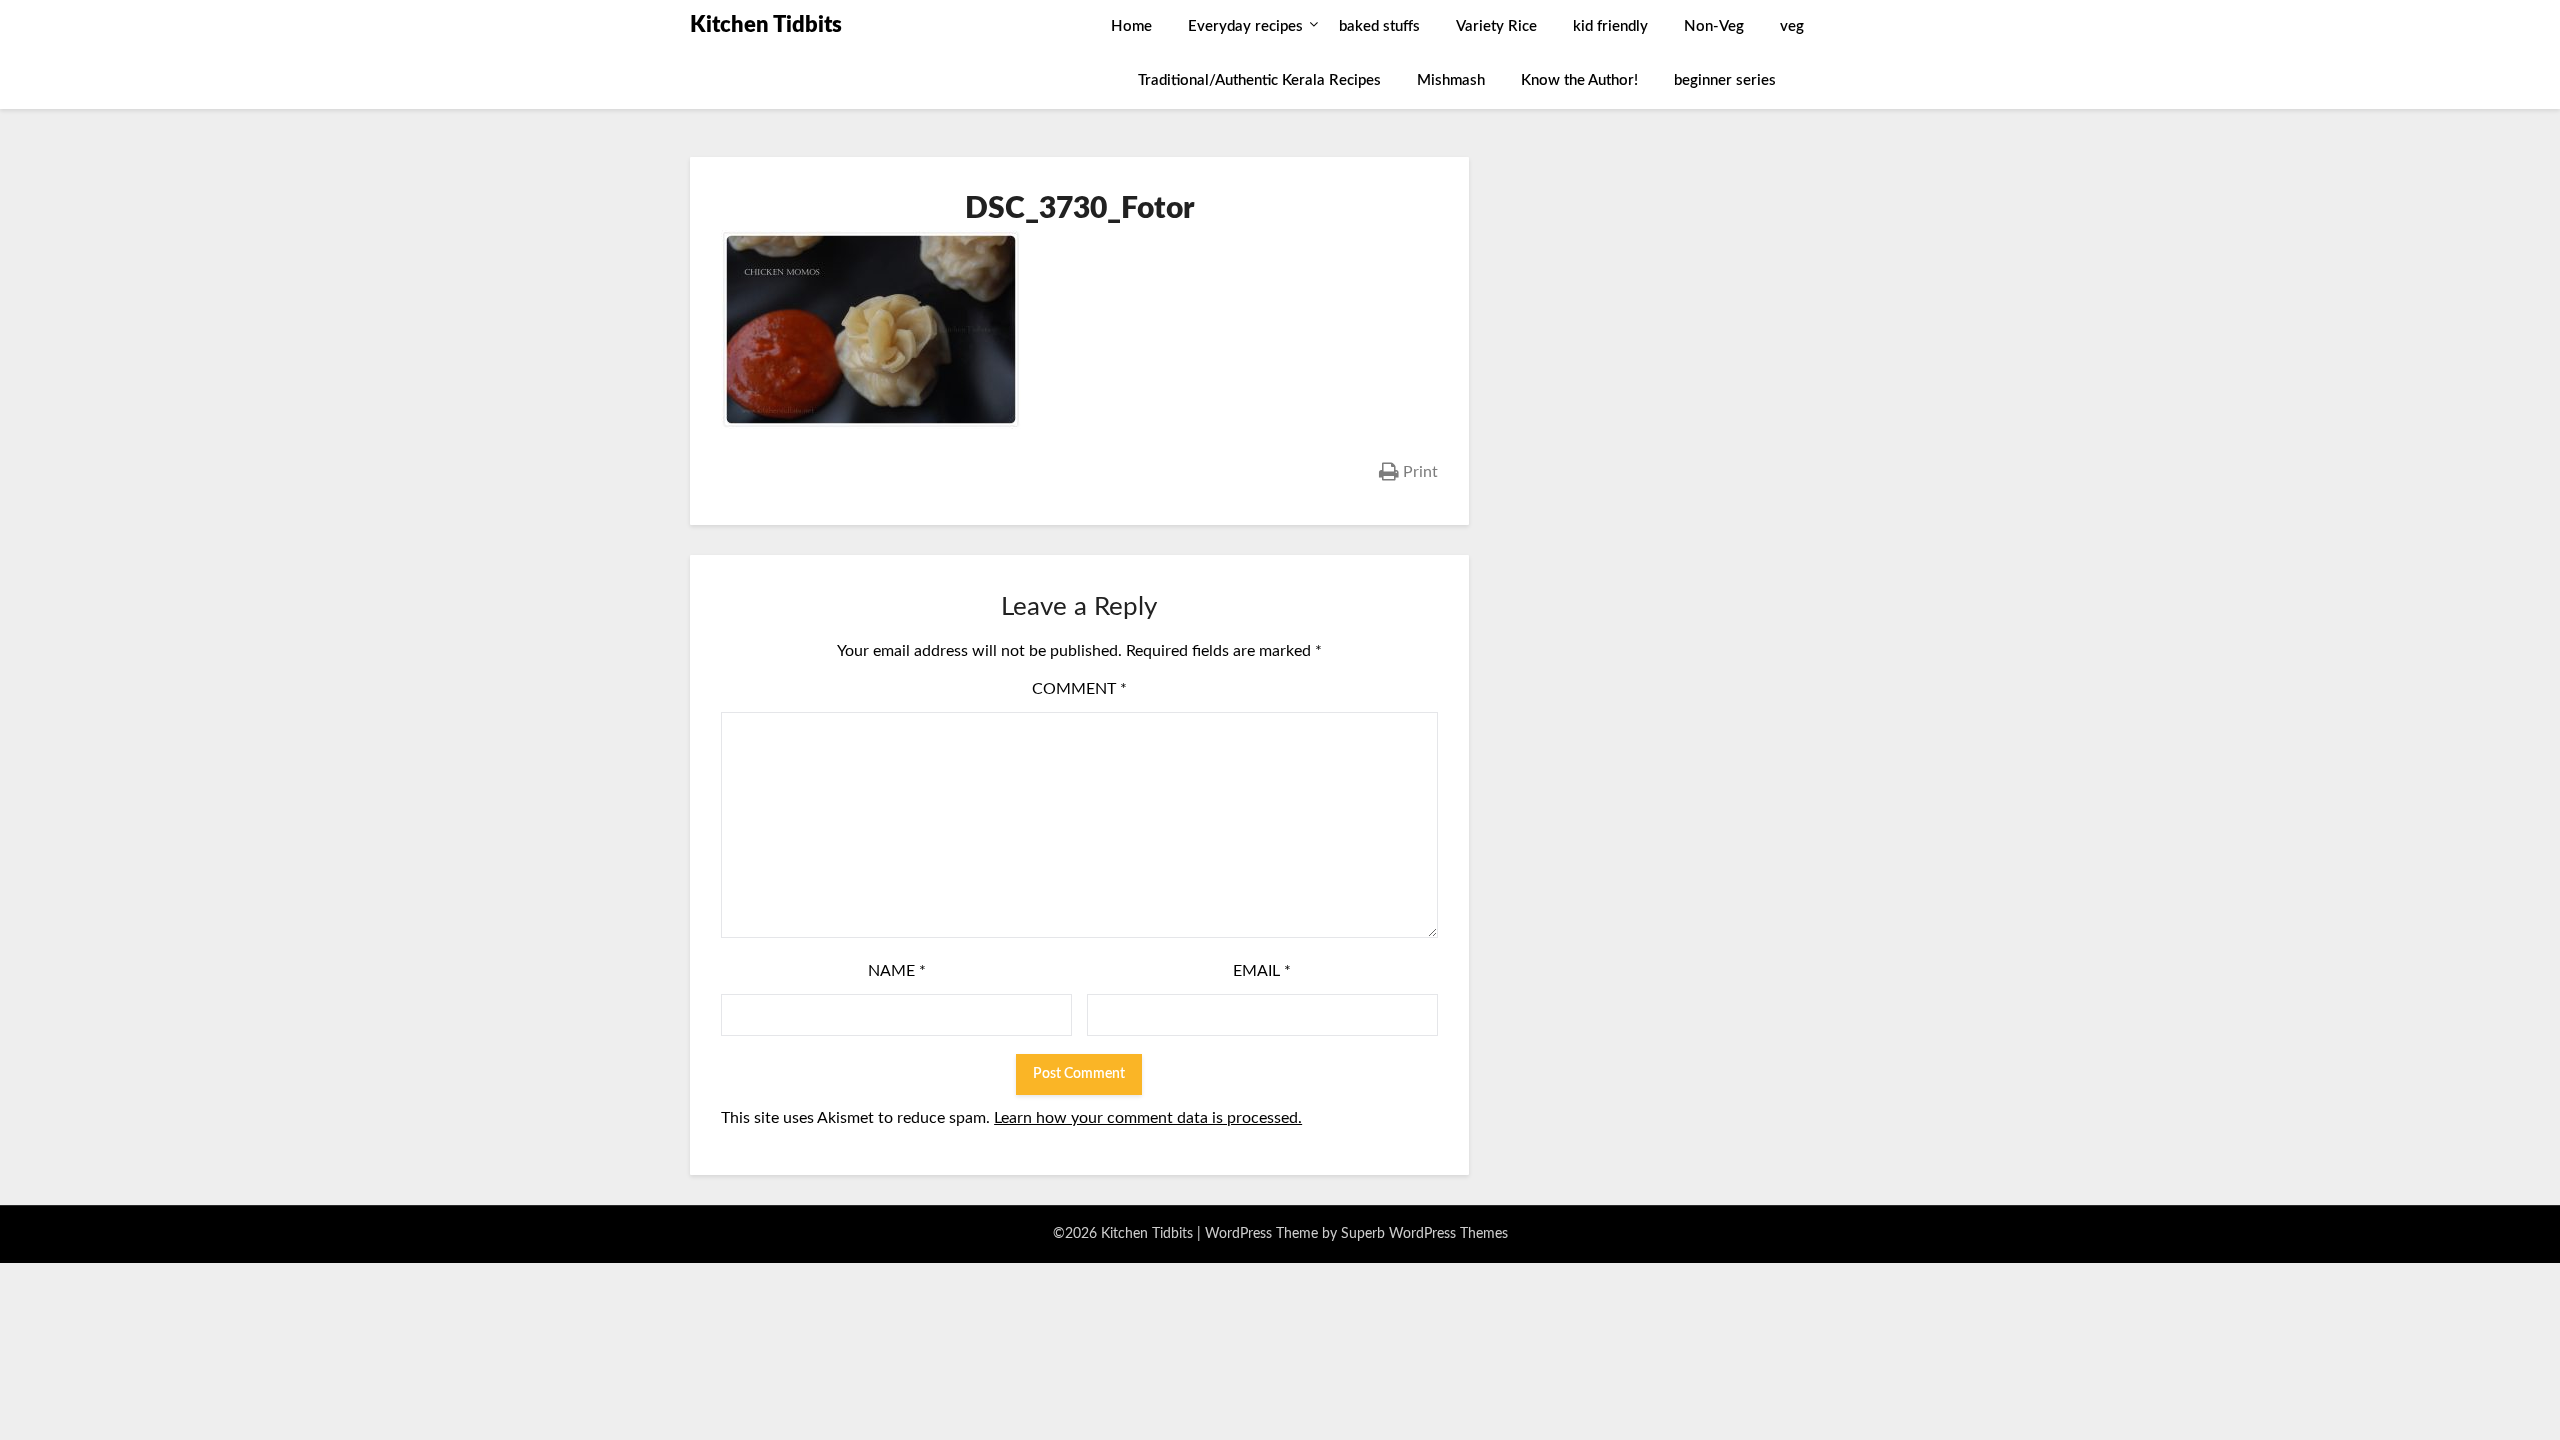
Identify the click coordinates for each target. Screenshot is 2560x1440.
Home (1131, 26)
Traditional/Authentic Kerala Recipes (1259, 80)
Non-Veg (1714, 26)
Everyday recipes (1245, 26)
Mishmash (1451, 80)
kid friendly (1610, 26)
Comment (1079, 689)
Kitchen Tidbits (766, 25)
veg (1792, 26)
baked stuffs (1379, 26)
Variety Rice (1496, 26)
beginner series (1725, 80)
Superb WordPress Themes (1424, 1234)
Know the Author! (1579, 80)
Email (1262, 971)
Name (897, 971)
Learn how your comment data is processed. (1148, 1118)
